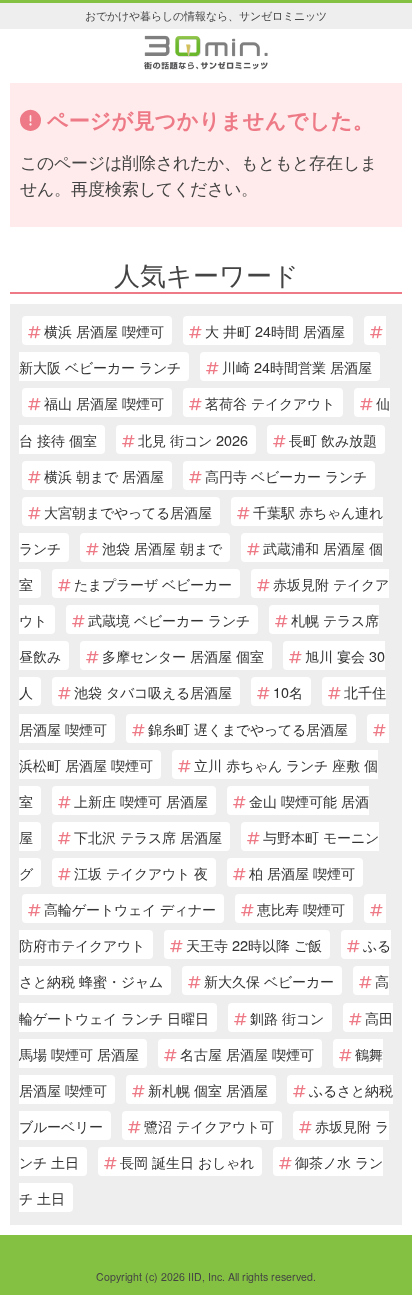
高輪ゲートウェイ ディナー (130, 908)
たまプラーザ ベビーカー (153, 583)
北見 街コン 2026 (193, 439)
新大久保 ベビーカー (269, 980)
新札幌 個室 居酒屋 (208, 1089)
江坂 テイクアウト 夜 (141, 872)
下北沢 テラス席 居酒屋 (148, 836)
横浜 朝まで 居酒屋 (104, 475)
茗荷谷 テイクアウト (270, 402)
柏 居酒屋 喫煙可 (302, 872)
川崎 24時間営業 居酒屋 (297, 366)
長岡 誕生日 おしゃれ (187, 1161)
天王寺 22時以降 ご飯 (254, 944)
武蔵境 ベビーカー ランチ (169, 619)
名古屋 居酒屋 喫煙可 (247, 1053)
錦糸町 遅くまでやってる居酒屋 (248, 728)
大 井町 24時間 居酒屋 (275, 330)
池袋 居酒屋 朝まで (162, 547)
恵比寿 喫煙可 (301, 908)
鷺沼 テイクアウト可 (209, 1125)
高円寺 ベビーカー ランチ (286, 475)
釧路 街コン (287, 1017)
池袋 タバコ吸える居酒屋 (153, 691)
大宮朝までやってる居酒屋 (128, 511)
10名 (288, 691)
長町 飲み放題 (333, 439)
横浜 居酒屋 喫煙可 (104, 330)
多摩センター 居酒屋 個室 (183, 655)
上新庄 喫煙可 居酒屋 (141, 800)
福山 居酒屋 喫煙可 (104, 402)
